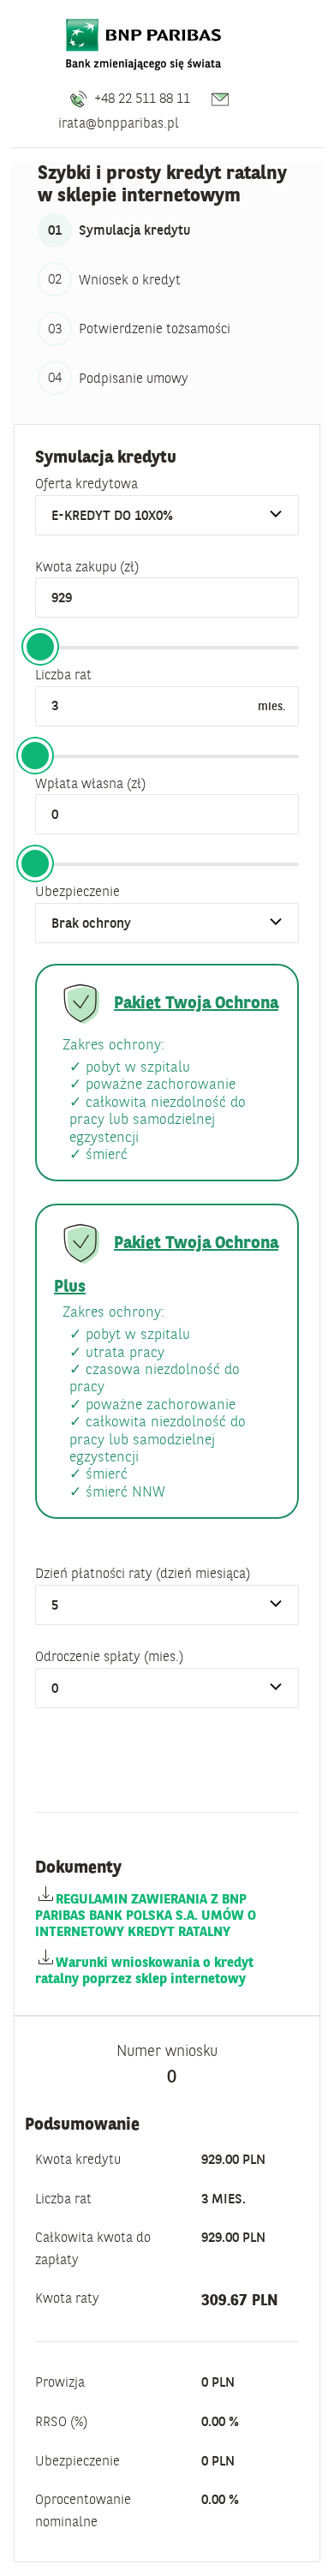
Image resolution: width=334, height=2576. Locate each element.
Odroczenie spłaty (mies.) (109, 1656)
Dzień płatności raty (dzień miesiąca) (143, 1573)
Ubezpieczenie (78, 891)
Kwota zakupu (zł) (87, 566)
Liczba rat (63, 674)
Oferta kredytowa (86, 483)
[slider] (40, 647)
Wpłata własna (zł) (90, 783)
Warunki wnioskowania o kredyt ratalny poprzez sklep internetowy (144, 1970)
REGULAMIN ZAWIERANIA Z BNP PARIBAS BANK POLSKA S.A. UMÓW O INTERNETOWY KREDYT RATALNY (146, 1915)
